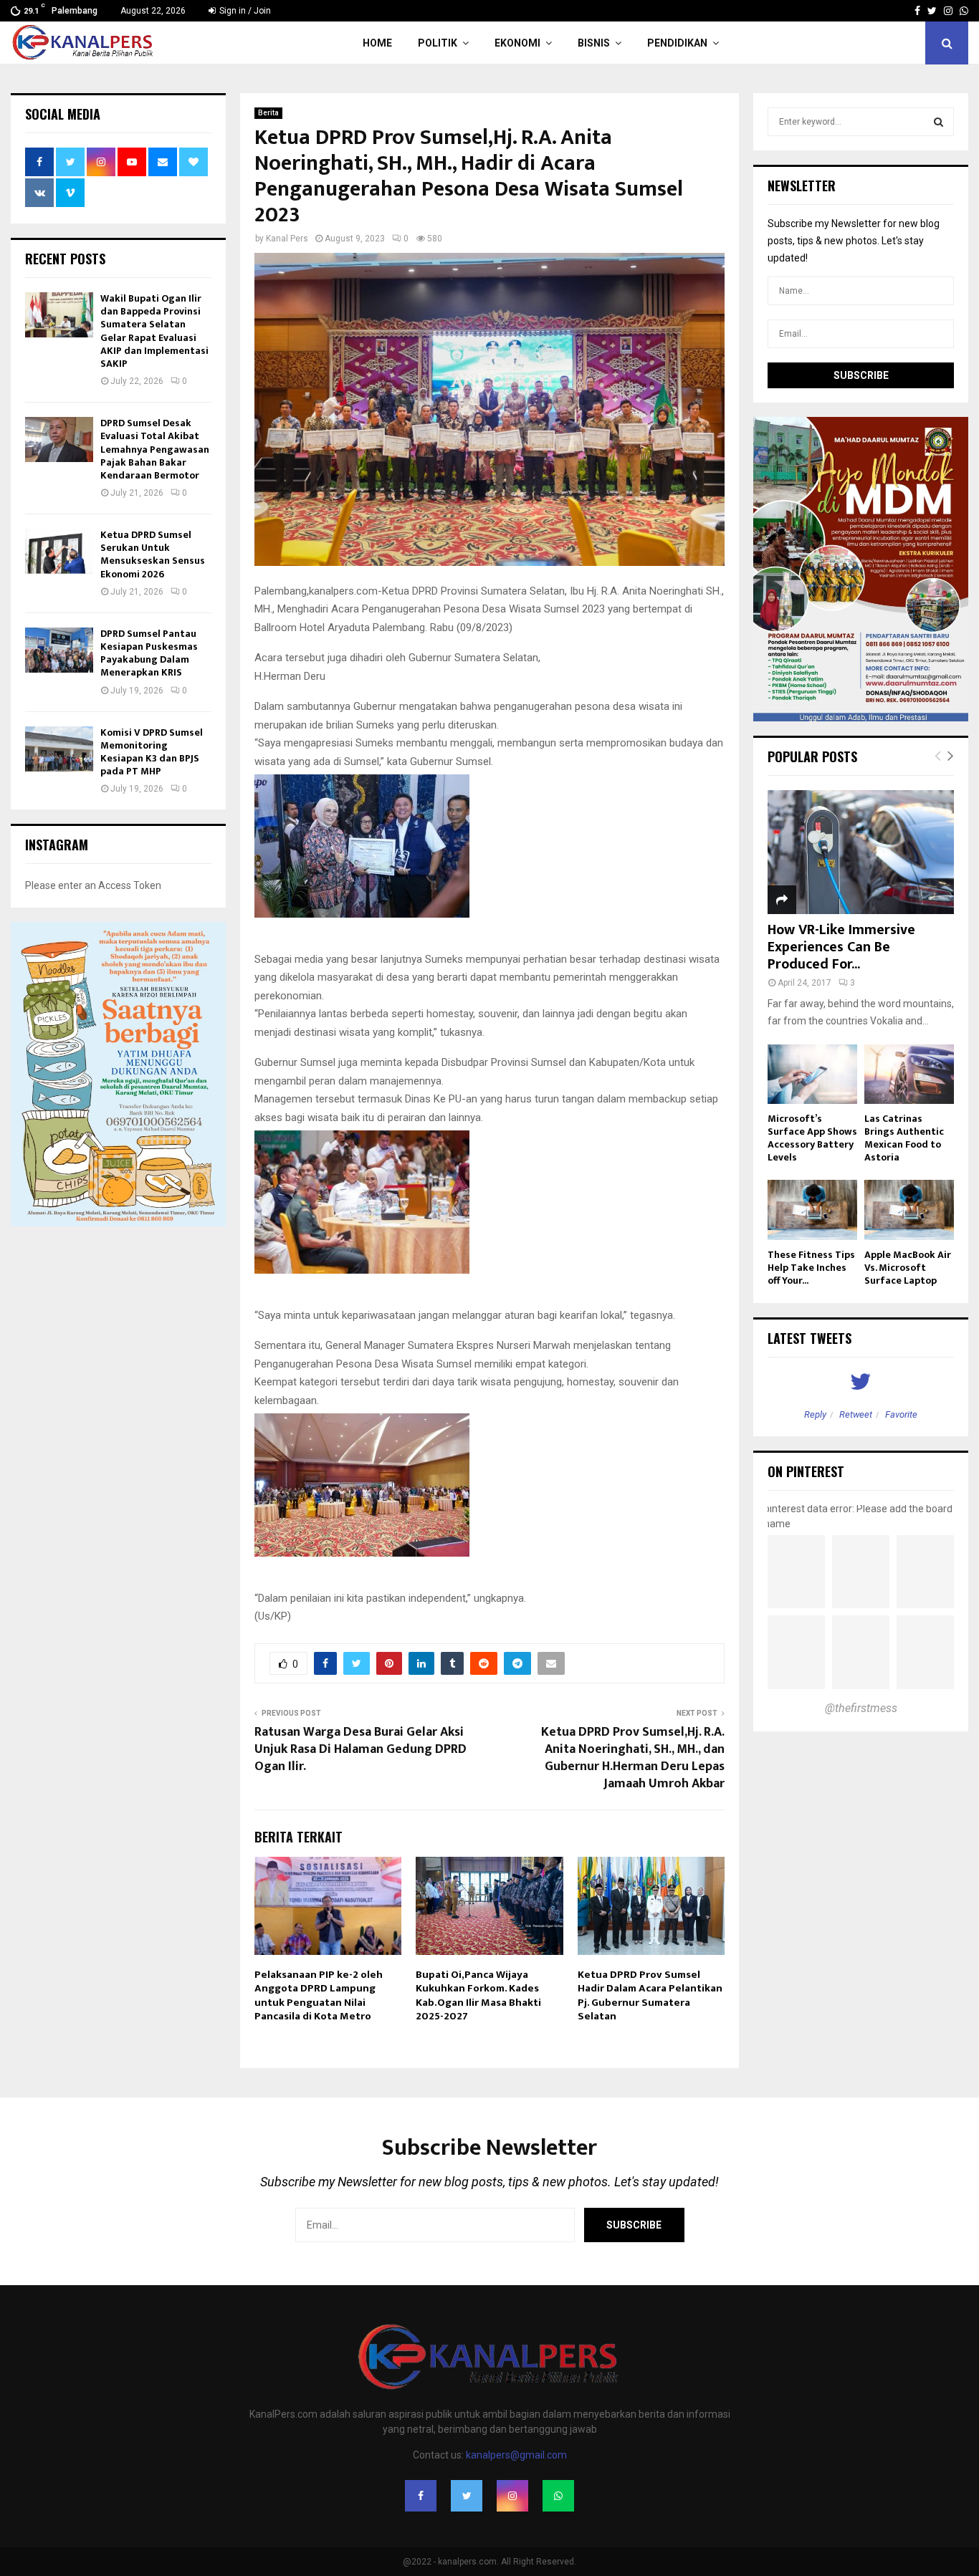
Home (377, 43)
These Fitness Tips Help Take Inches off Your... (811, 1268)
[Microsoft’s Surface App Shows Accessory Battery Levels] (812, 1074)
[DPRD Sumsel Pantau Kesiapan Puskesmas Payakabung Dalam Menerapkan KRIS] (59, 650)
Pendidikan (677, 43)
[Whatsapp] (558, 2496)
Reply (815, 1414)
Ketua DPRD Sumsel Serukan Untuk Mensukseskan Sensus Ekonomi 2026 (153, 554)
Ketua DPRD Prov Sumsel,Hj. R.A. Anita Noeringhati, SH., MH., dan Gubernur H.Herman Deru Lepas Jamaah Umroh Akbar (633, 1758)
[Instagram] (512, 2496)
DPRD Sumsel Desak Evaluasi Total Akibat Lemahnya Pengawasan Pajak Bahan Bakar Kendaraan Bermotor (155, 449)
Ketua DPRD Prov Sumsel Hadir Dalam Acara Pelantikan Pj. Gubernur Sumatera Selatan (650, 1996)
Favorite (901, 1414)
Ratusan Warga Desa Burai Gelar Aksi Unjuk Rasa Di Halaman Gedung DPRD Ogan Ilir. (360, 1749)
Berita (268, 113)
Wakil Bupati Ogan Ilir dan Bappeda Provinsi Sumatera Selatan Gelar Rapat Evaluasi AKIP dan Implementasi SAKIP (154, 331)
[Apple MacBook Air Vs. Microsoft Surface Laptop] (909, 1210)
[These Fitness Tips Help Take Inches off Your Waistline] (812, 1210)
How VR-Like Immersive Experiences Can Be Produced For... (841, 947)
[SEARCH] (939, 122)
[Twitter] (467, 2496)
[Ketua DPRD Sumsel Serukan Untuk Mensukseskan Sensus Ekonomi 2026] (59, 551)
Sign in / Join (244, 11)
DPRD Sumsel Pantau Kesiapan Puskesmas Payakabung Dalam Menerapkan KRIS (149, 653)
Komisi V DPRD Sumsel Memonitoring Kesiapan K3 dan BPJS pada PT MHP (152, 752)
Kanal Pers (287, 239)
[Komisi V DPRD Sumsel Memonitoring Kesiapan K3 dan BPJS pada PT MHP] (59, 749)
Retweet (856, 1414)
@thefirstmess (861, 1708)
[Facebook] (421, 2496)
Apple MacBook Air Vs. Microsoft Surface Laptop (908, 1268)
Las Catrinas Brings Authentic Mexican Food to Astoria (904, 1138)
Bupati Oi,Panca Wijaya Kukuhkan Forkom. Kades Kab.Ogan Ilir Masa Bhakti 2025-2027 (478, 1996)
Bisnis (594, 43)
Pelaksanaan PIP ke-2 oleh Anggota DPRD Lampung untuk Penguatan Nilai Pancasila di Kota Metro (319, 1996)
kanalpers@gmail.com (516, 2455)
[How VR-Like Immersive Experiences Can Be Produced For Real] (861, 852)
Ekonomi (517, 43)
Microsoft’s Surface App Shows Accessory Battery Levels (812, 1138)
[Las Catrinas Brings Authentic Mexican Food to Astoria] (909, 1074)
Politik (438, 43)
